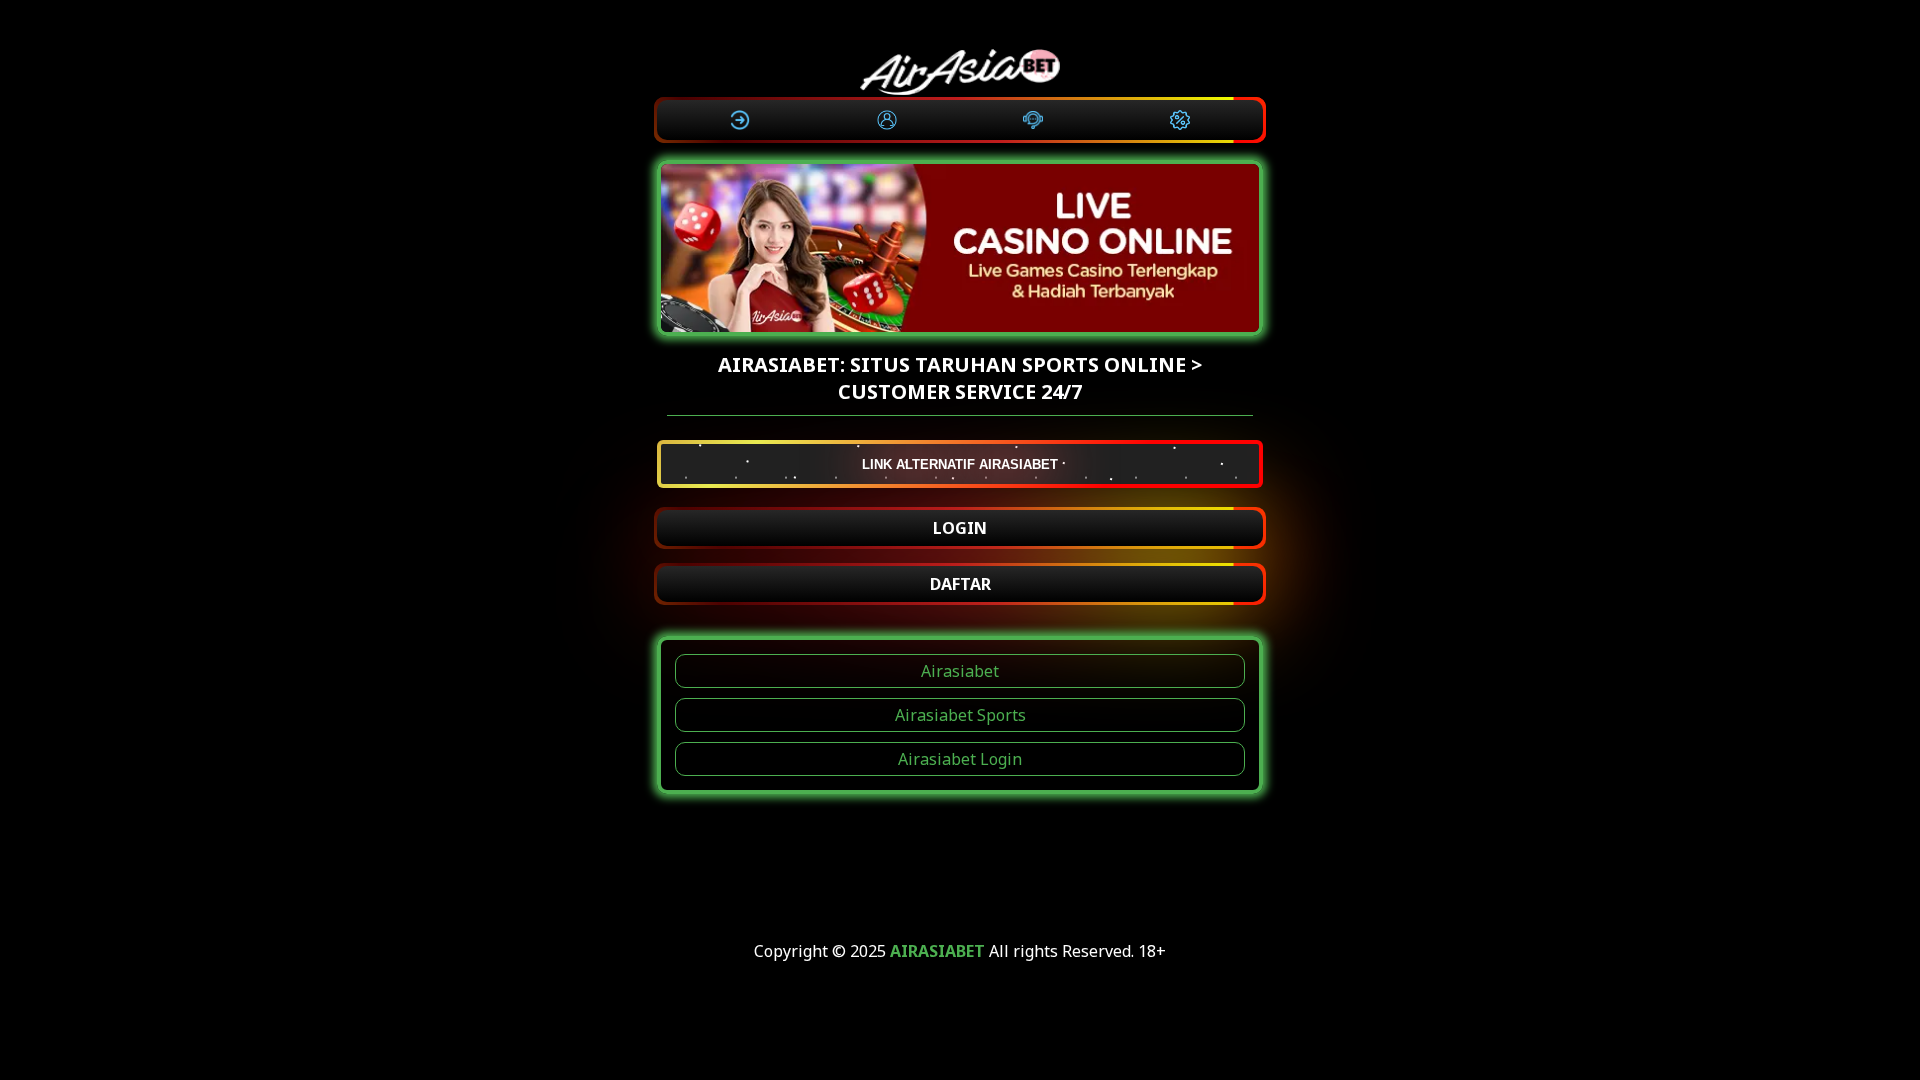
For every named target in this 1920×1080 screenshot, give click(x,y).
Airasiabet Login (960, 759)
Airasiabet (960, 671)
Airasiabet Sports (960, 715)
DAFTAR (960, 584)
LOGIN (960, 528)
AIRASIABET (937, 951)
